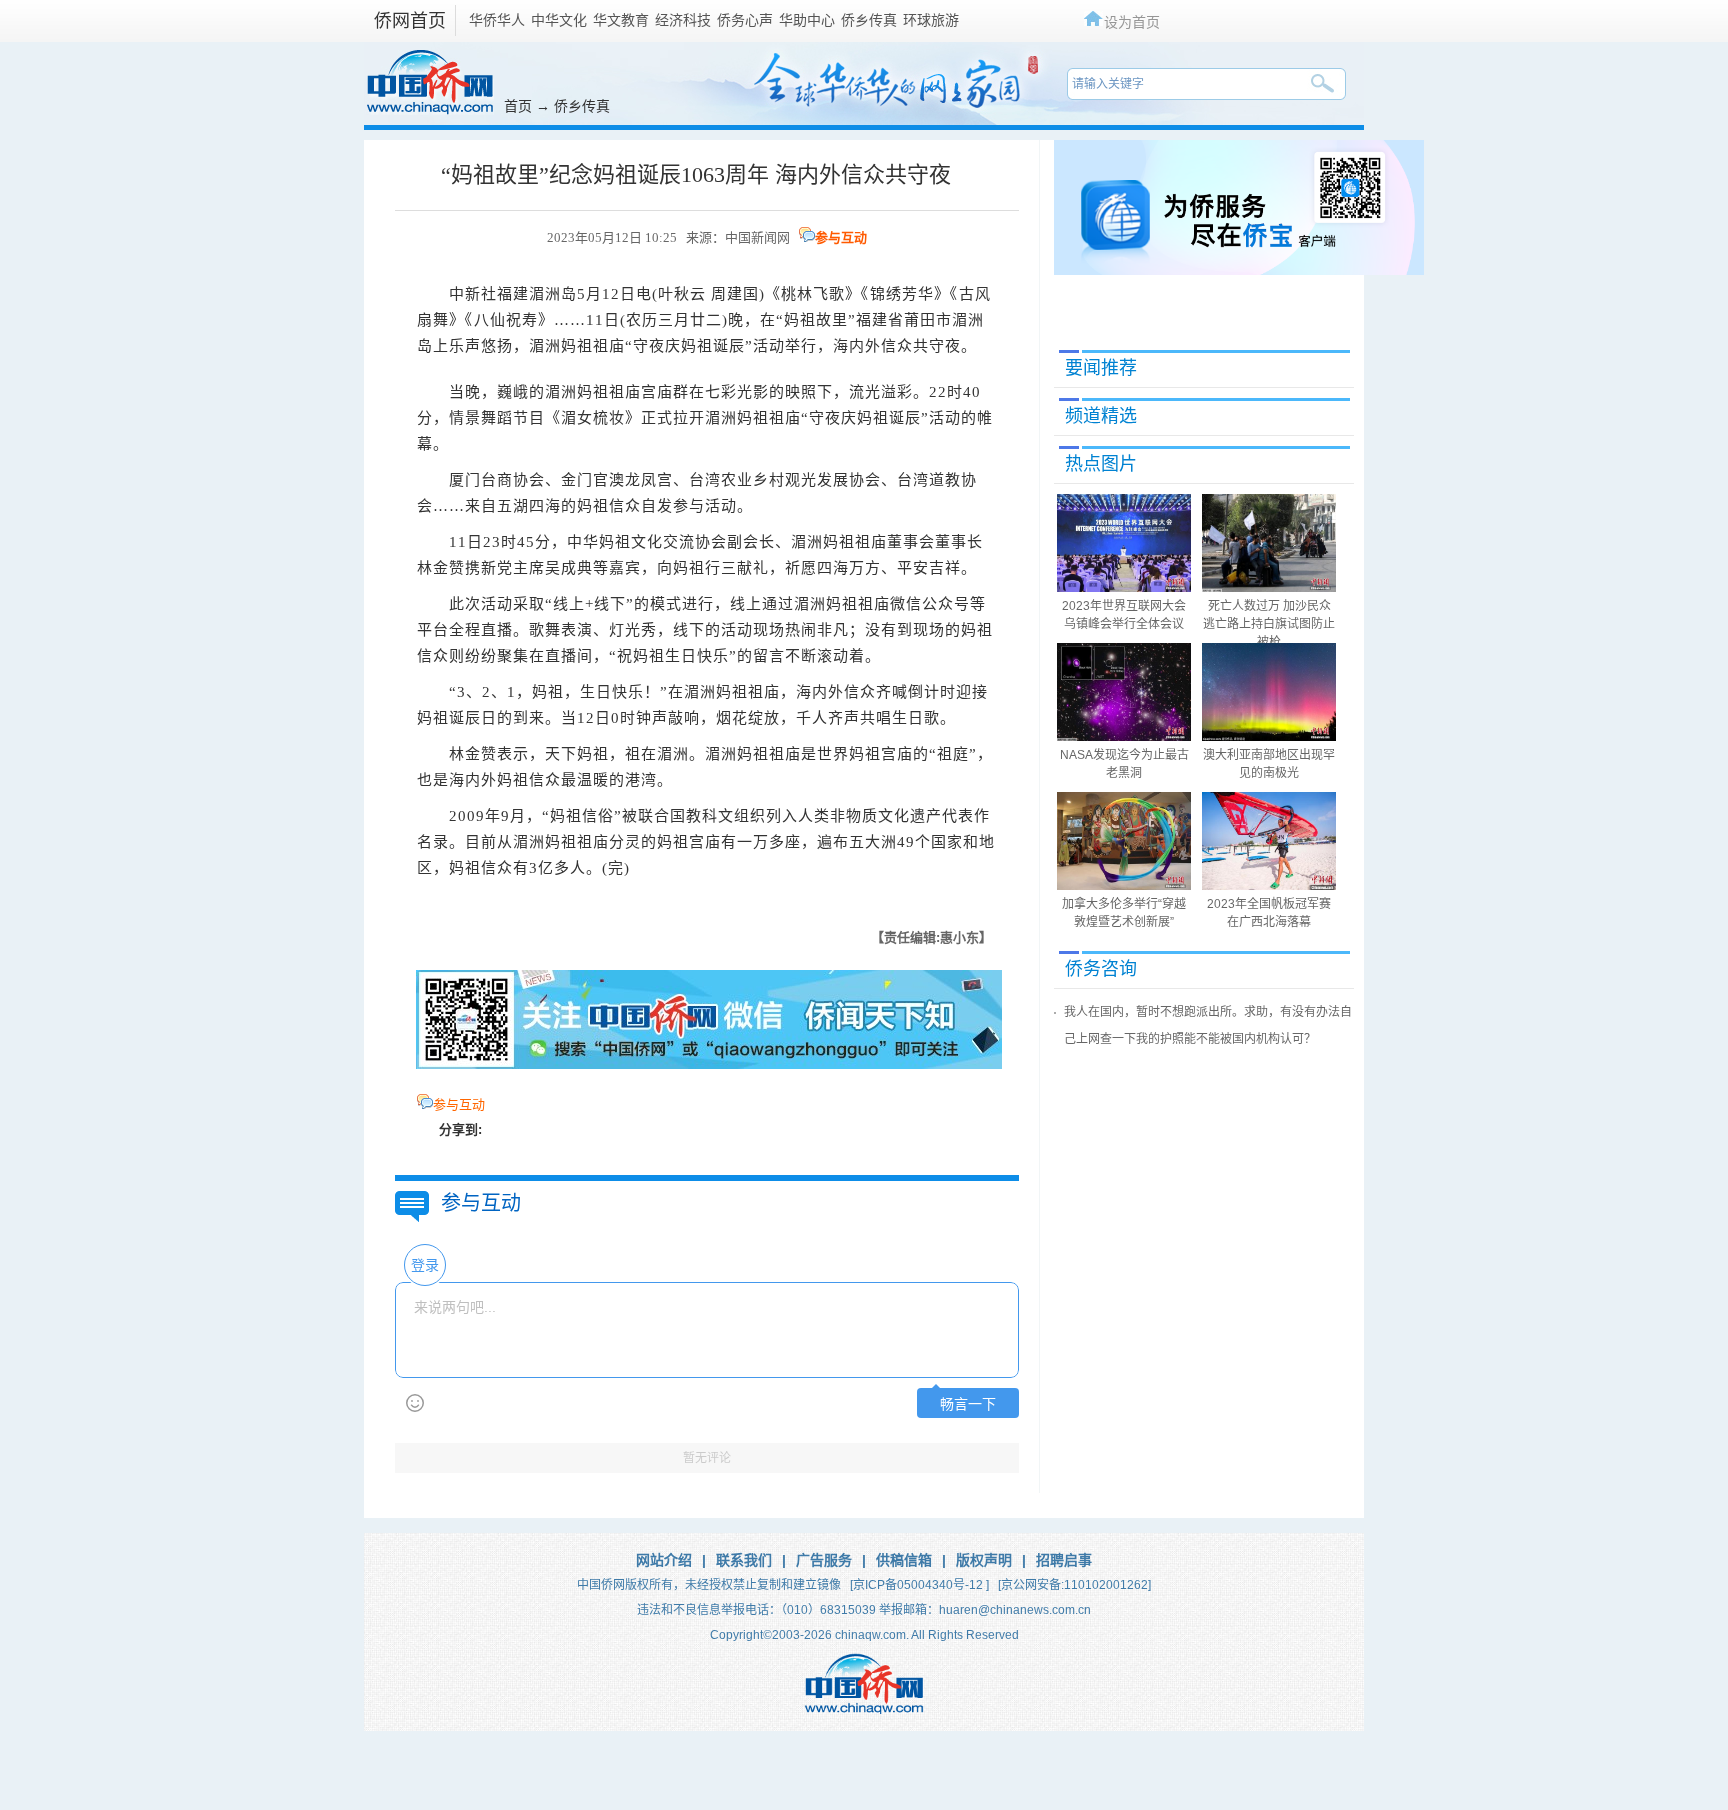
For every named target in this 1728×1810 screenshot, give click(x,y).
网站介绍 (664, 1560)
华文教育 (621, 20)
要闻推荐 (1101, 368)
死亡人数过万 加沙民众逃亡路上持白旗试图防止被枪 (1269, 624)
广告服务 (824, 1560)
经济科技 (683, 20)
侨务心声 (745, 20)
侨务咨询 (1101, 969)
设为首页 (1132, 21)
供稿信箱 (904, 1560)
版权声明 (984, 1560)
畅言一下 (968, 1404)
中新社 (473, 294)
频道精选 (1101, 416)
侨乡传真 (869, 20)
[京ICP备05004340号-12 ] (919, 1585)
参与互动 (841, 237)
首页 (518, 106)
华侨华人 (497, 20)
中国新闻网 (757, 237)
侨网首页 (410, 21)
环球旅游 (931, 20)
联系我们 (744, 1560)
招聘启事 (1064, 1560)
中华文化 (559, 20)
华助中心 (807, 20)
